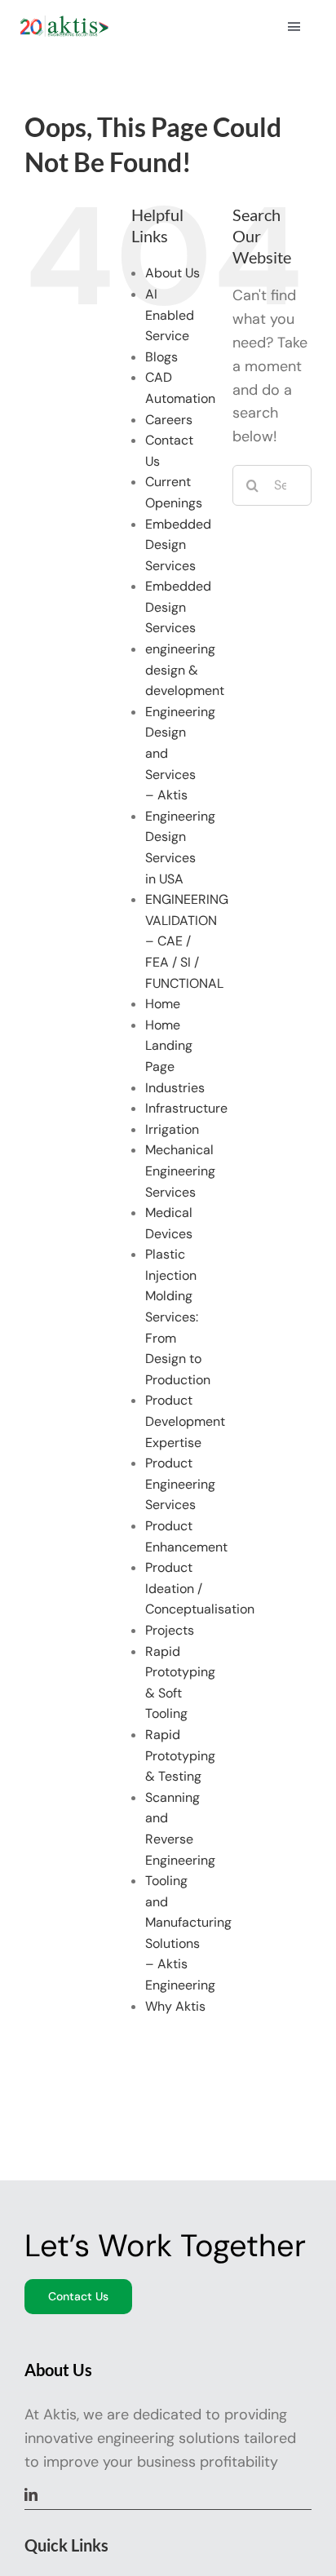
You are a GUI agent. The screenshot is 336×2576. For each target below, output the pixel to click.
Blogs (161, 357)
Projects (170, 1630)
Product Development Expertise (185, 1421)
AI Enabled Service (170, 315)
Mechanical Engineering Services (180, 1171)
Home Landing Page (169, 1046)
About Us (172, 273)
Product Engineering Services (180, 1484)
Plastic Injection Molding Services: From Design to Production (178, 1317)
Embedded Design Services (178, 545)
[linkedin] (31, 2494)
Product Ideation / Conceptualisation (200, 1588)
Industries (175, 1088)
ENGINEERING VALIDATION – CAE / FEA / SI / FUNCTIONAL (187, 941)
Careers (169, 420)
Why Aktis (175, 2006)
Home (163, 1004)
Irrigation (172, 1129)
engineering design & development (185, 670)
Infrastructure (186, 1108)
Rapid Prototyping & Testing (180, 1755)
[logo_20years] (64, 23)
